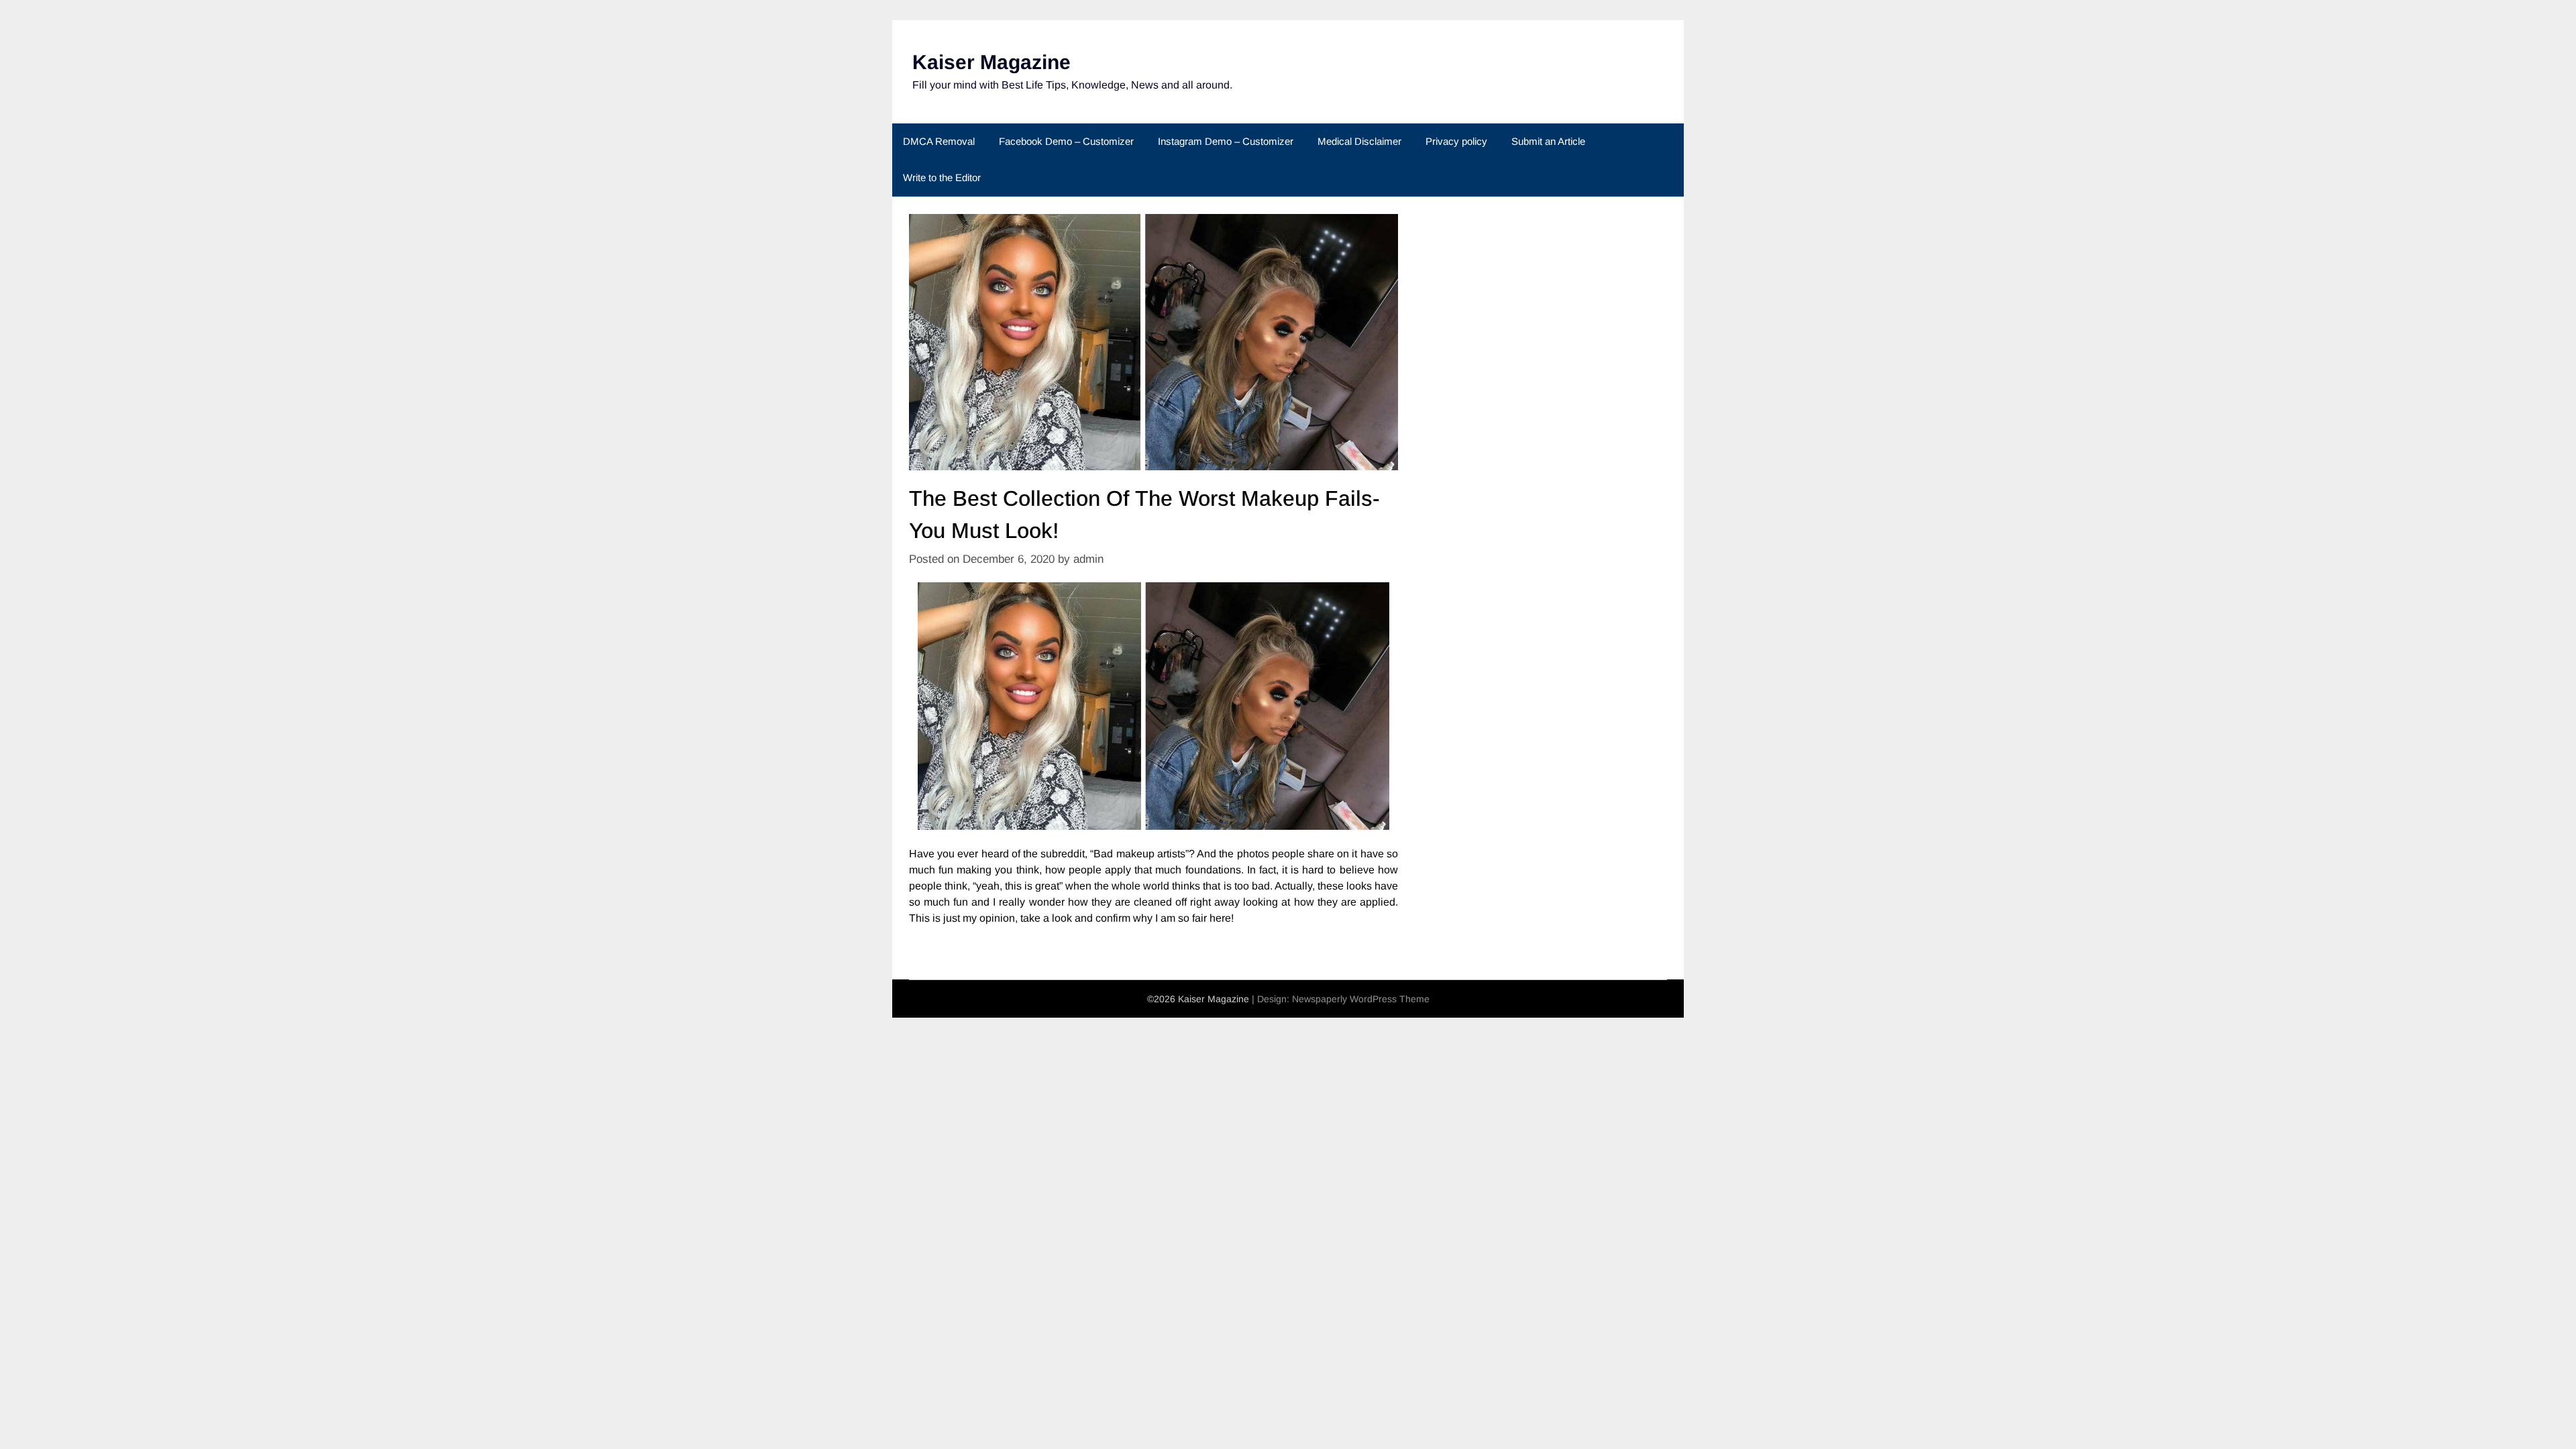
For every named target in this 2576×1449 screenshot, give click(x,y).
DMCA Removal (939, 141)
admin (1088, 559)
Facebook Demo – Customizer (1066, 141)
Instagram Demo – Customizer (1226, 141)
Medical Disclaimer (1359, 141)
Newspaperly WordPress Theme (1361, 999)
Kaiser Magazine (991, 62)
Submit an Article (1548, 141)
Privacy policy (1456, 141)
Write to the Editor (942, 177)
